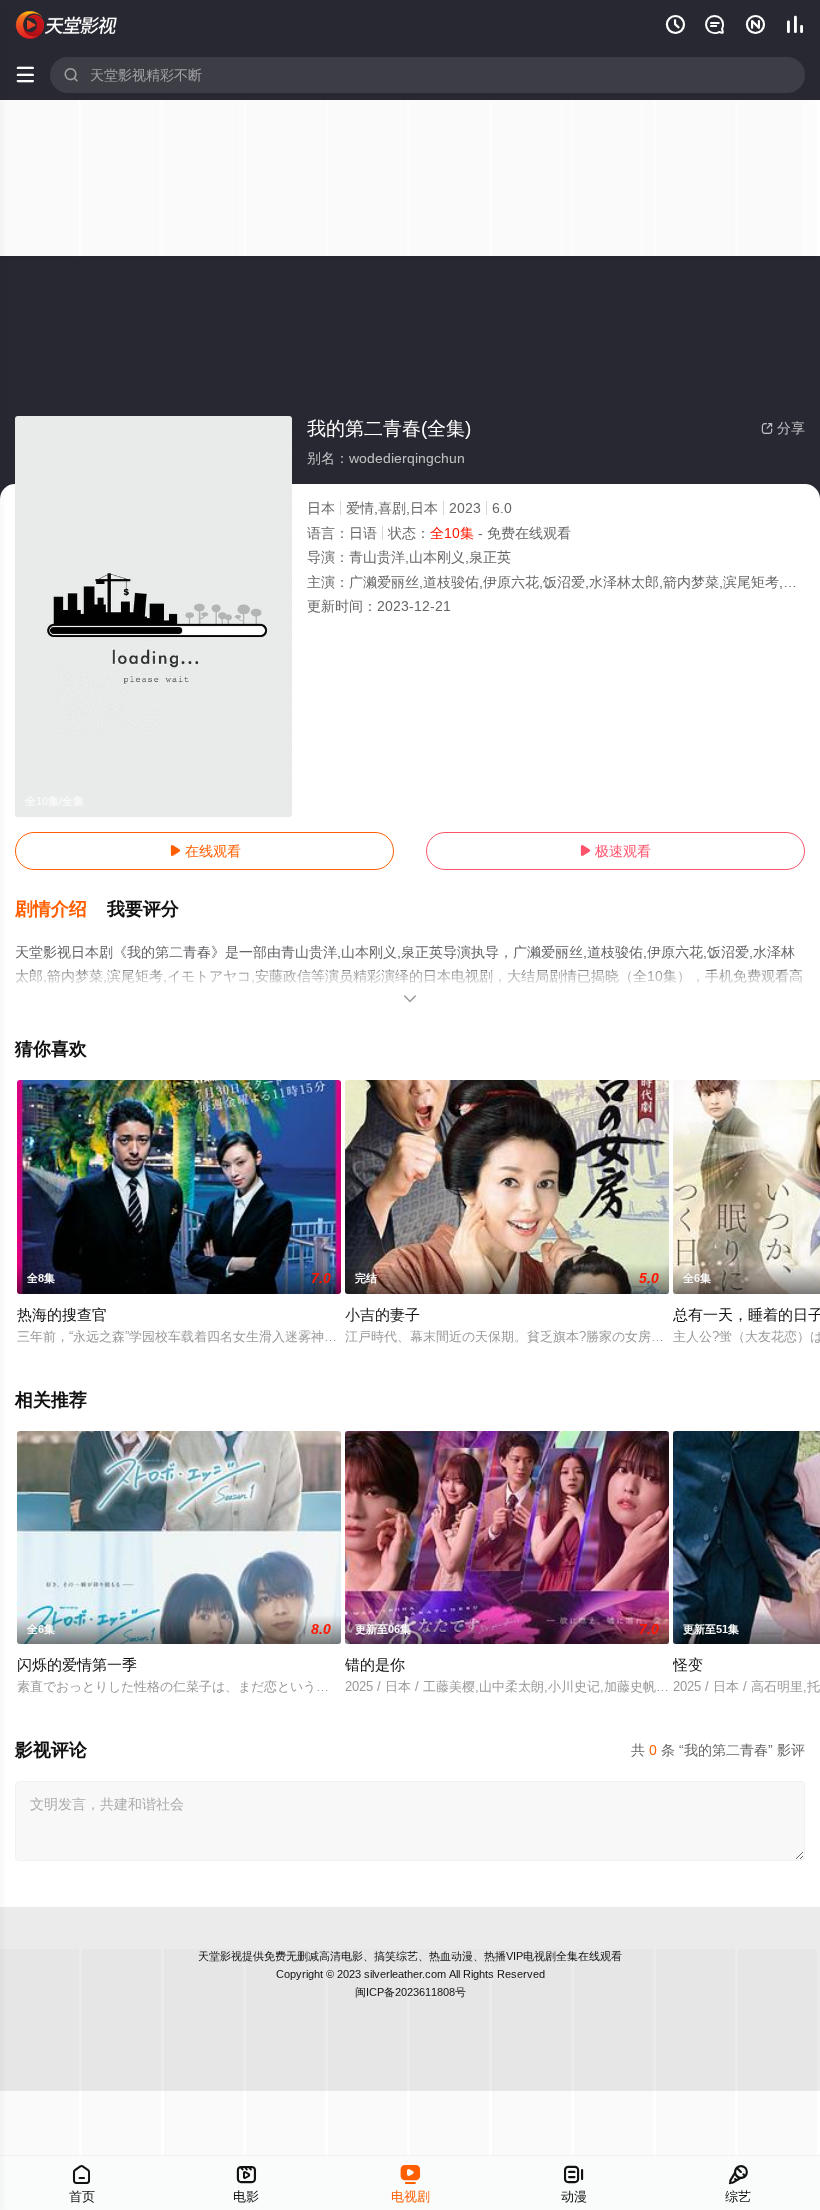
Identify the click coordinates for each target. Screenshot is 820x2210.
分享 (783, 428)
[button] (61, 910)
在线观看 (205, 851)
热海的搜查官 (62, 1314)
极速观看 (615, 851)
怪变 (688, 1664)
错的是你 (375, 1664)
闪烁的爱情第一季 (77, 1664)
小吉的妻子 (382, 1314)
